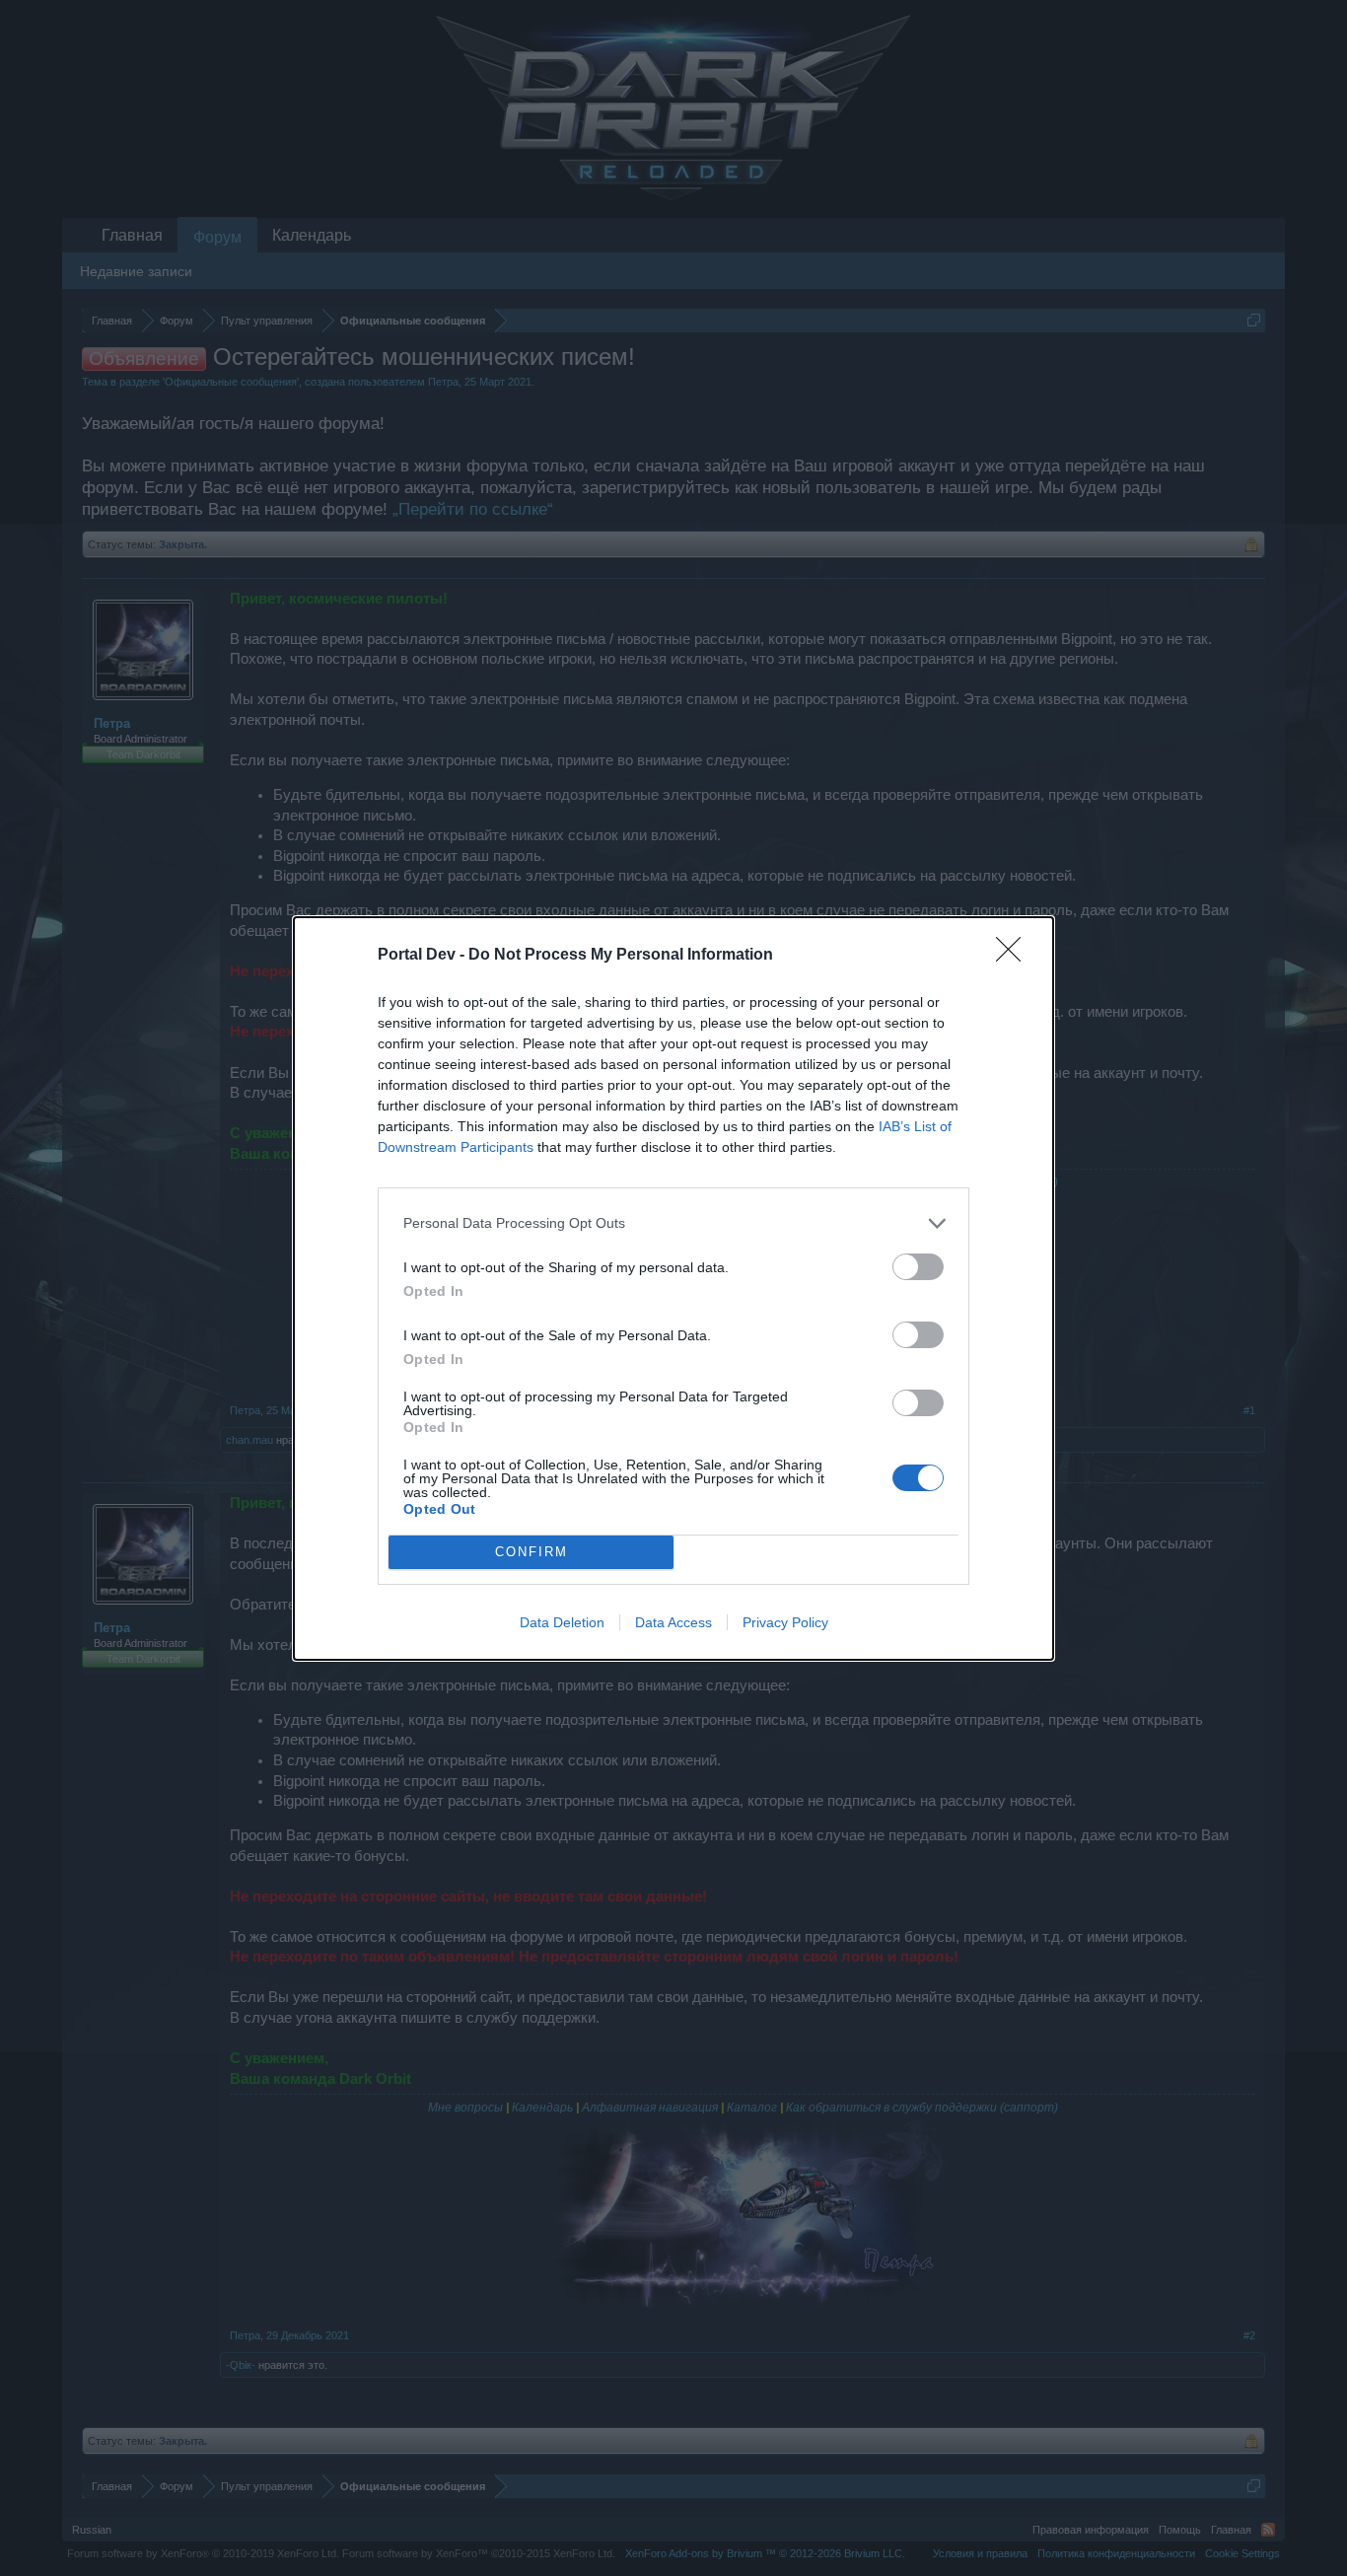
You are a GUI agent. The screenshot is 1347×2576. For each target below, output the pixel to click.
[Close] (1015, 956)
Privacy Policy (785, 1622)
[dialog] (673, 1288)
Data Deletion (562, 1622)
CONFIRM (532, 1552)
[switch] (918, 1267)
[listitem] (673, 1223)
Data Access (673, 1622)
